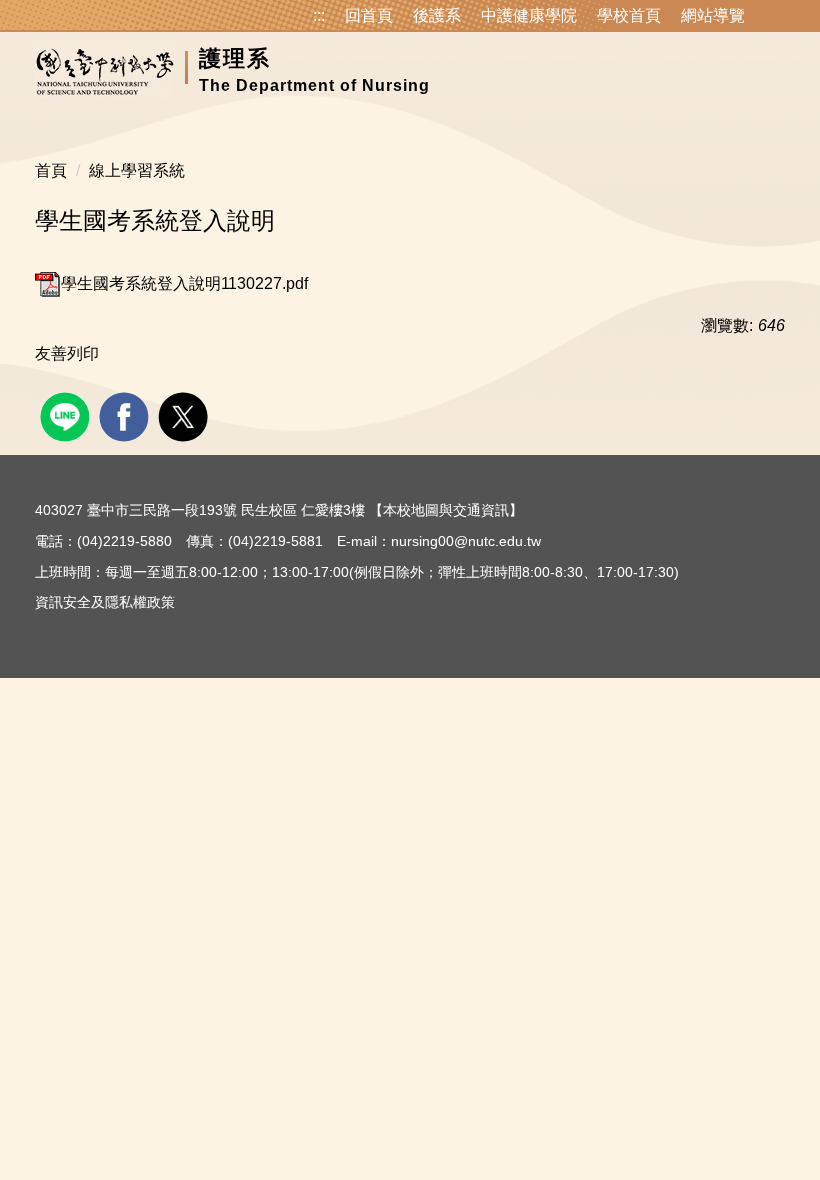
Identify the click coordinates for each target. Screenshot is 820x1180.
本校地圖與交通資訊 (446, 510)
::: (319, 15)
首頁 (51, 170)
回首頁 (369, 15)
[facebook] (126, 414)
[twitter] (185, 414)
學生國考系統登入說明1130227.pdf (184, 283)
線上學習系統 (137, 170)
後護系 (437, 15)
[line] (67, 414)
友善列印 (67, 353)
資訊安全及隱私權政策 (105, 602)
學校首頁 (629, 15)
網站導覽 (713, 15)
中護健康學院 (529, 15)
